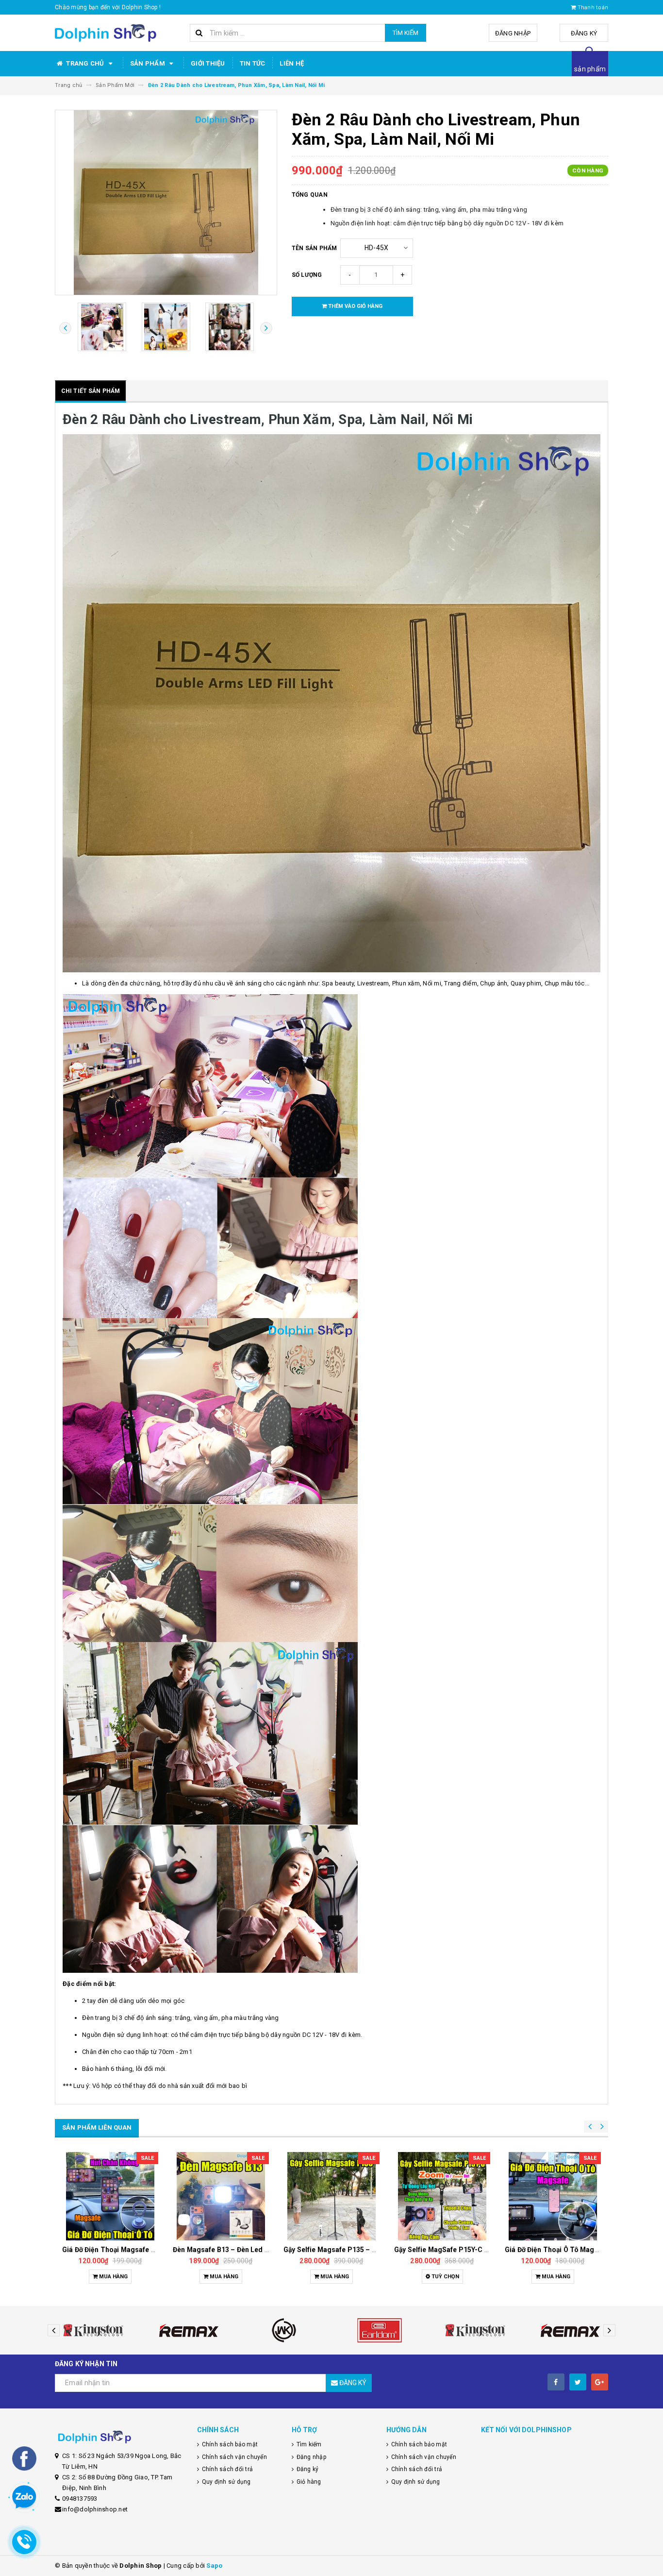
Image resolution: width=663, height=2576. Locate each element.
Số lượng (307, 275)
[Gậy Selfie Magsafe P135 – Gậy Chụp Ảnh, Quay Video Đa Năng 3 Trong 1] (221, 2196)
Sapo (214, 2566)
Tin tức (253, 63)
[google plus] (600, 2382)
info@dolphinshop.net (95, 2509)
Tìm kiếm (406, 33)
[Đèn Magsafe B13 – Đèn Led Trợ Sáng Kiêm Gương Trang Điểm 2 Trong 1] (110, 2196)
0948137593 (80, 2499)
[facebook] (556, 2382)
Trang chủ (85, 63)
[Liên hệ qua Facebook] (24, 2458)
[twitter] (578, 2382)
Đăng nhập (513, 33)
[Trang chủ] (119, 33)
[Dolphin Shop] (119, 2437)
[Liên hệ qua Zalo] (24, 2497)
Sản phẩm (148, 63)
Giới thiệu (208, 63)
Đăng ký (584, 33)
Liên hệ (292, 63)
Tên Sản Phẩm (315, 248)
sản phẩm (590, 69)
